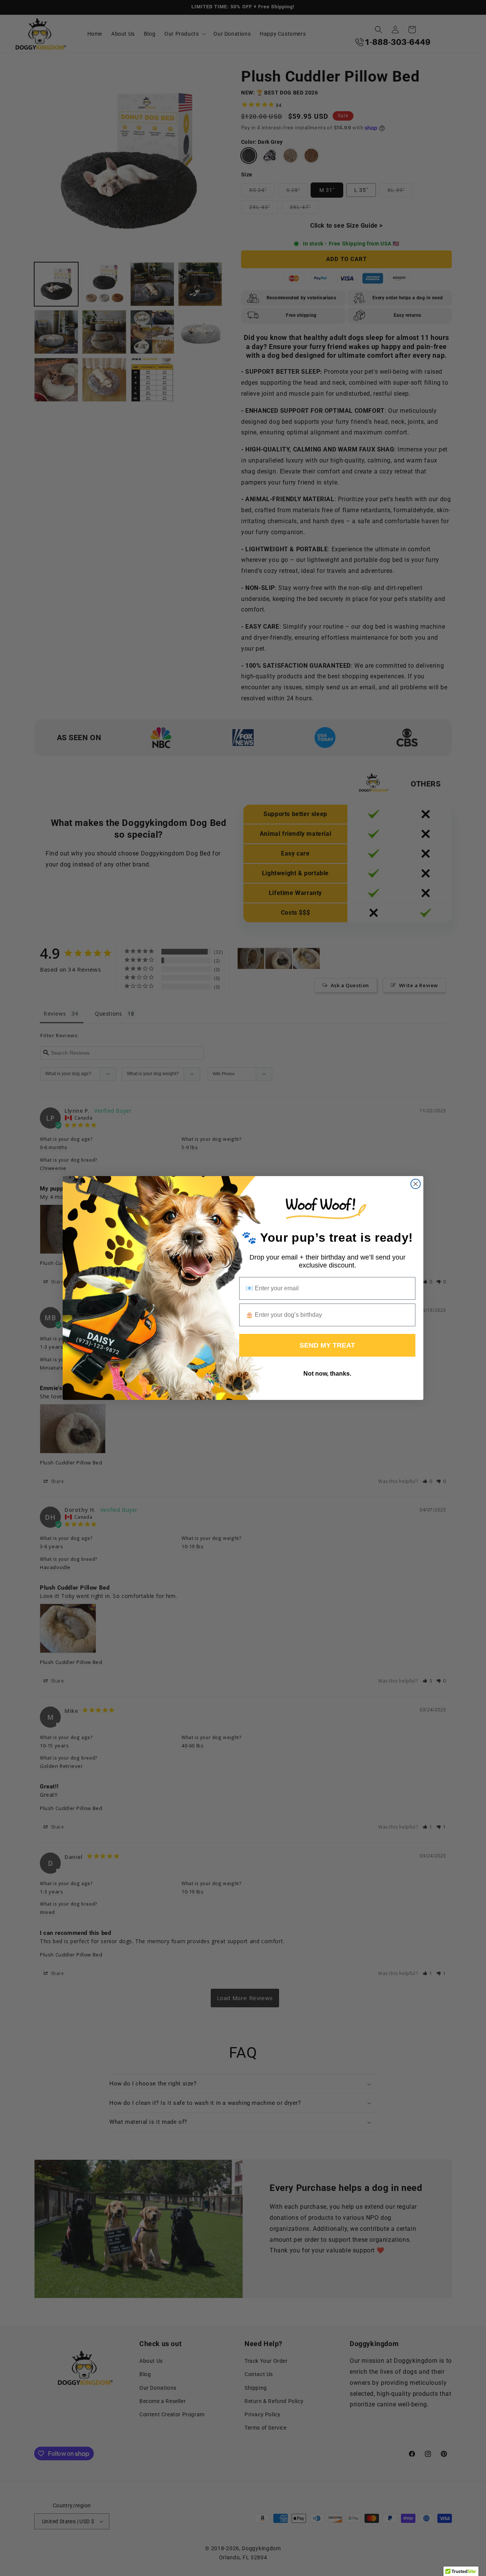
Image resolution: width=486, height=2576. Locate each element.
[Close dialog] (416, 1184)
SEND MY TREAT (327, 1345)
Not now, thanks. (327, 1374)
